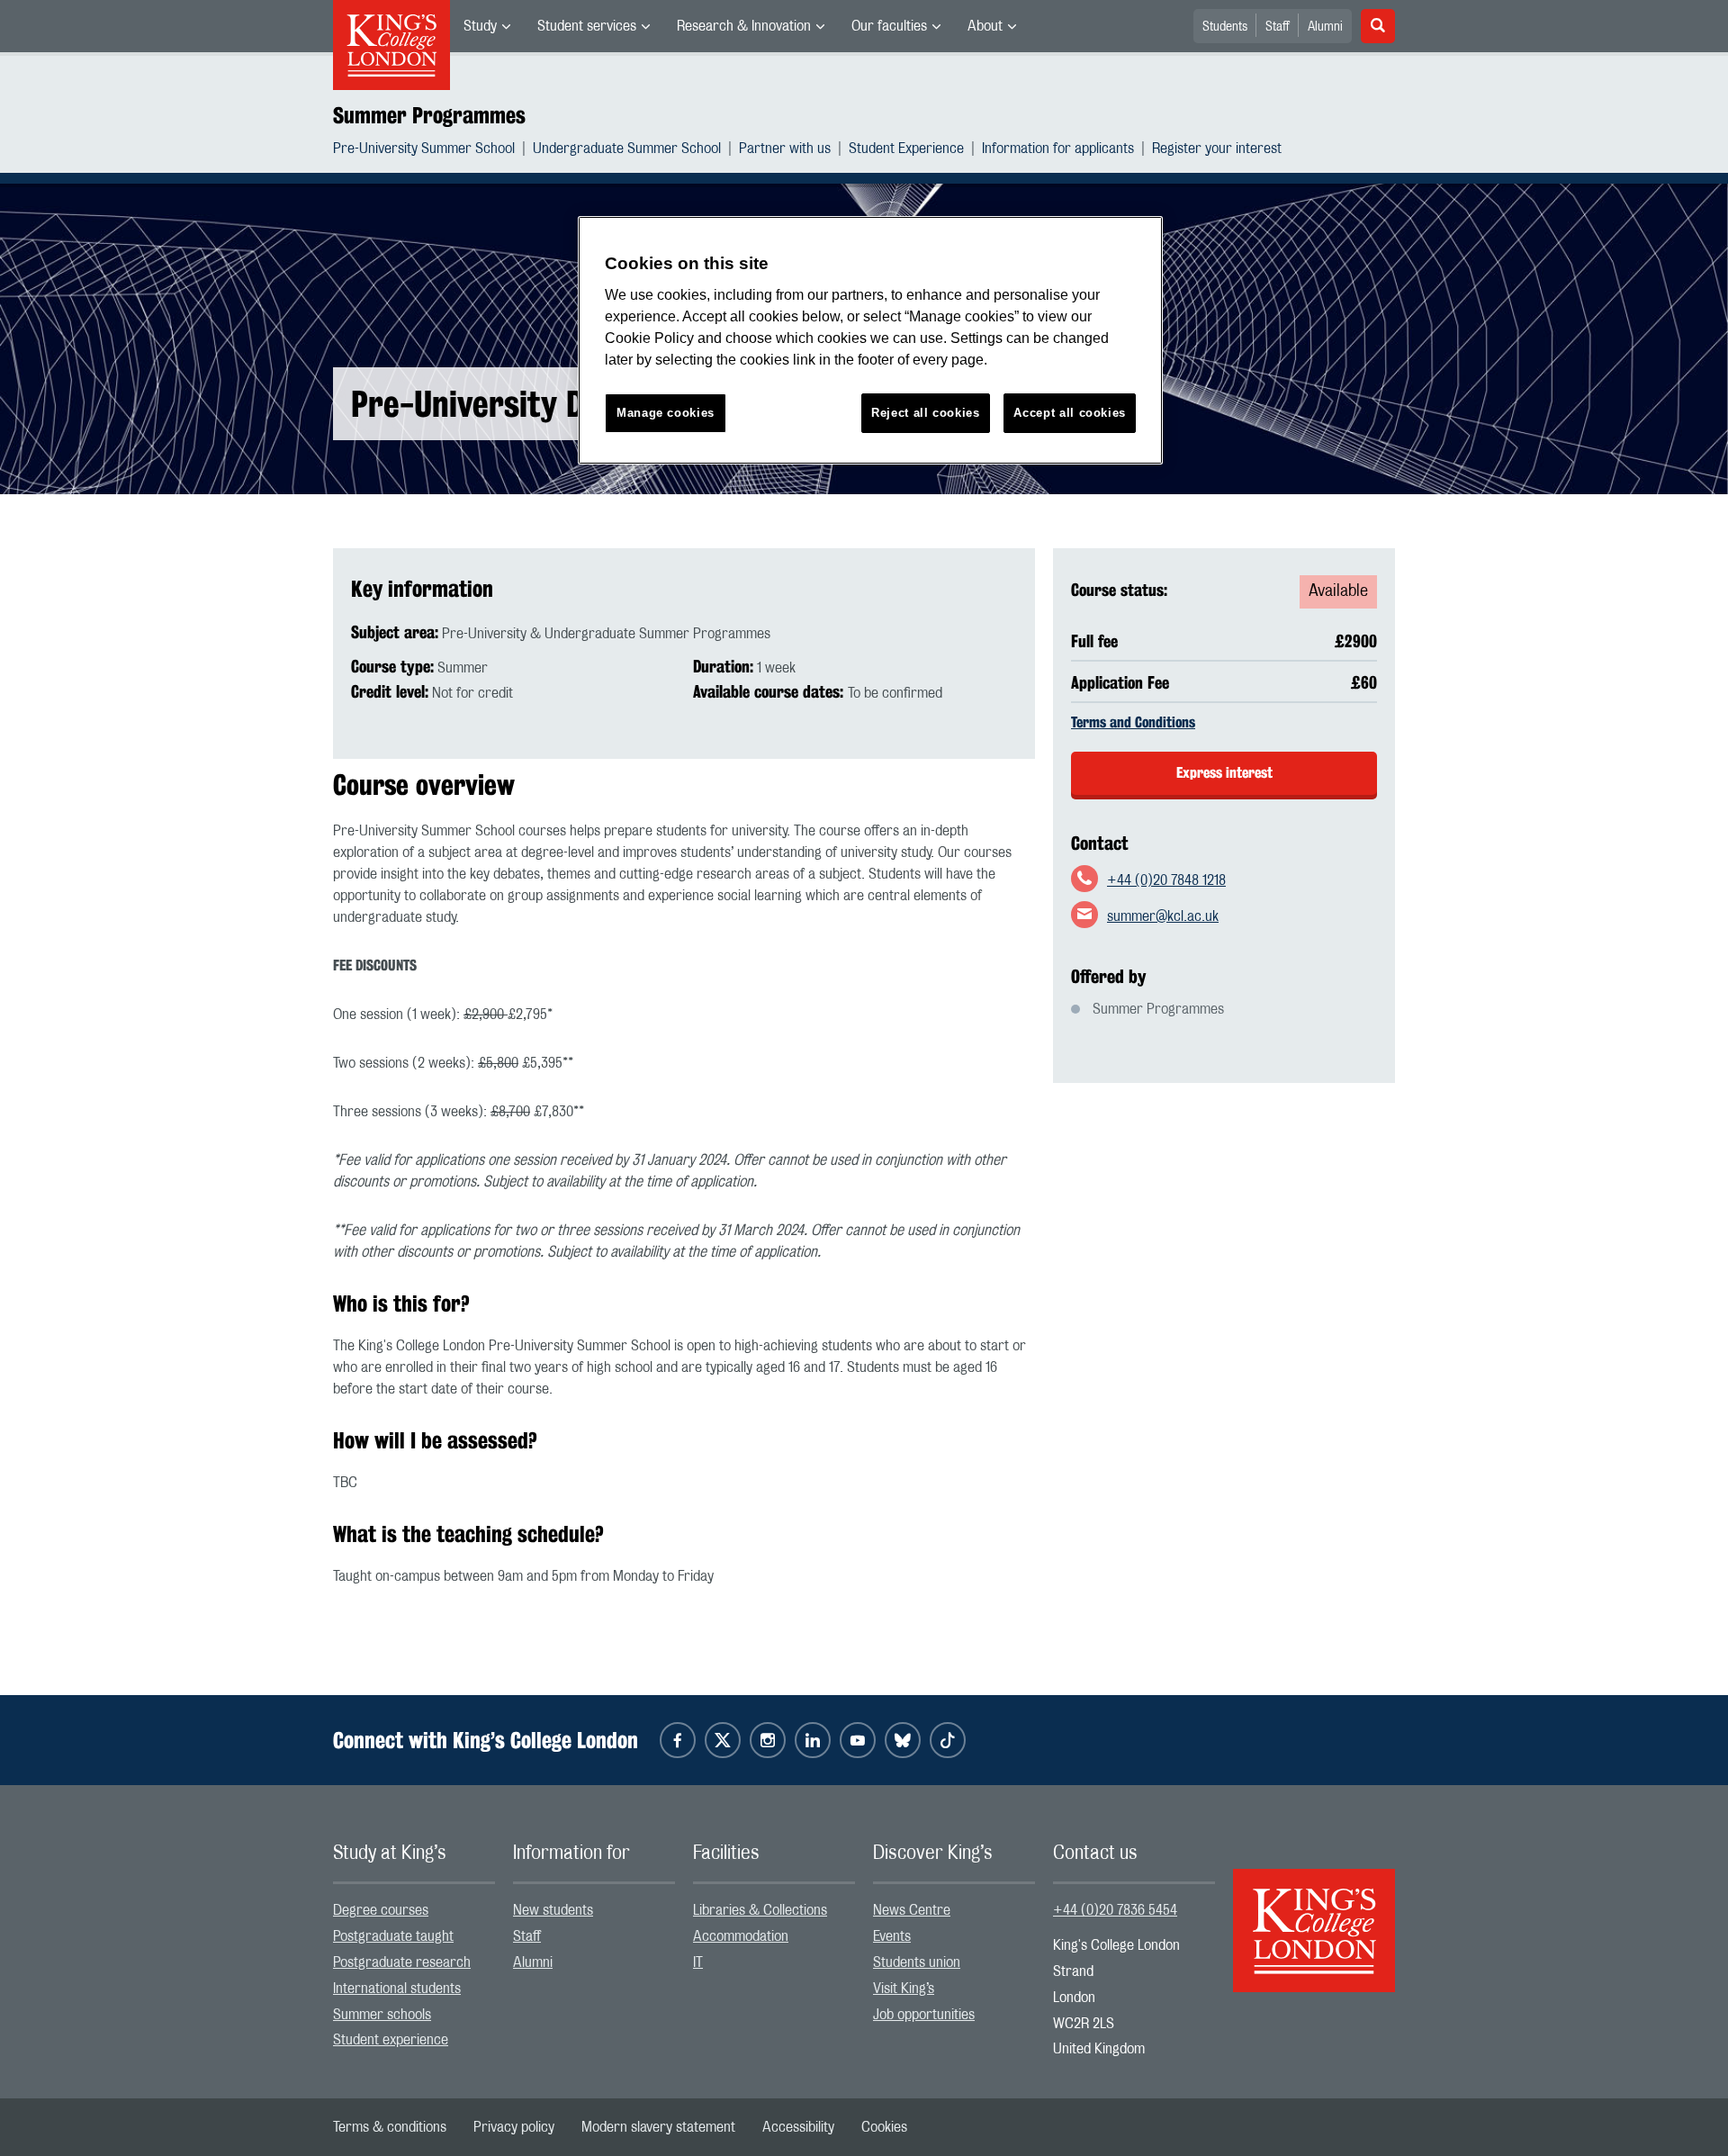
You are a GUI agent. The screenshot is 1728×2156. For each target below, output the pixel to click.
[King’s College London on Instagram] (768, 1740)
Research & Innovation (744, 26)
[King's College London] (1314, 1915)
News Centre (912, 1910)
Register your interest (1217, 149)
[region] (870, 341)
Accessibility (798, 2127)
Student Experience (906, 149)
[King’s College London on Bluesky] (903, 1740)
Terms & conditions (390, 2127)
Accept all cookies (1070, 413)
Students (1225, 27)
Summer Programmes (429, 115)
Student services (587, 26)
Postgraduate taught (393, 1936)
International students (397, 1989)
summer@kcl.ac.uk (1163, 916)
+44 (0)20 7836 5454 (1115, 1910)
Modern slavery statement (658, 2127)
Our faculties (889, 26)
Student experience (391, 2040)
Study (480, 26)
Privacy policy (514, 2127)
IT (698, 1962)
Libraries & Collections (760, 1910)
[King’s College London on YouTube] (858, 1740)
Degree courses (381, 1910)
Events (892, 1936)
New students (553, 1910)
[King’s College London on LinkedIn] (813, 1740)
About (985, 26)
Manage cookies (666, 413)
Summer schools (382, 2015)
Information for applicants (1058, 149)
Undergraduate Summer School (627, 149)
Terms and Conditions (1133, 722)
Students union (917, 1962)
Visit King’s (904, 1989)
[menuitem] (487, 26)
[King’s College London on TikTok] (948, 1740)
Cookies (884, 2127)
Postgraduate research (402, 1962)
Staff (1278, 27)
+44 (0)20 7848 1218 (1166, 880)
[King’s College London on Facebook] (678, 1740)
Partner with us (785, 149)
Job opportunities (924, 2015)
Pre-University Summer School (424, 149)
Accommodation (741, 1936)
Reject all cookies (926, 413)
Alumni (1325, 27)
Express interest (1224, 773)
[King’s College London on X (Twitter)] (723, 1740)
